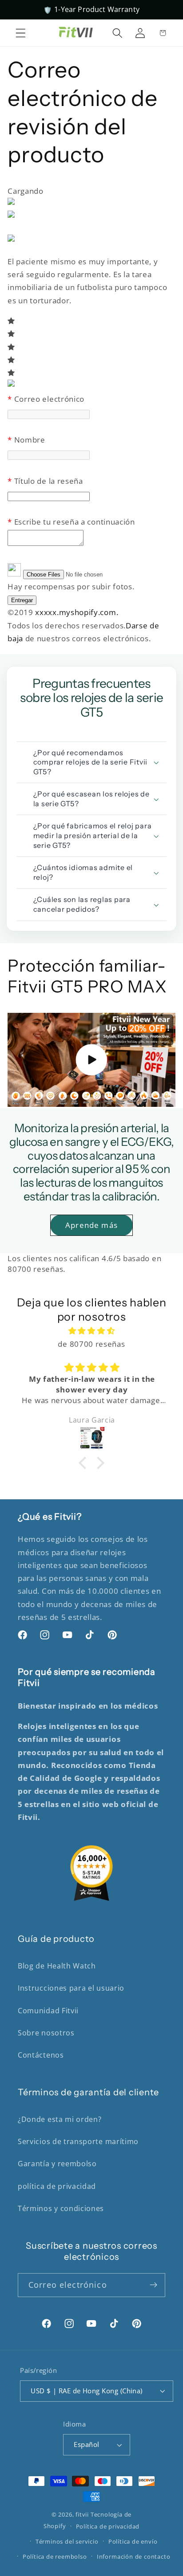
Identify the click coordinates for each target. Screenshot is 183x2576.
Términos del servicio (67, 2541)
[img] (91, 1331)
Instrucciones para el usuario (71, 1988)
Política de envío (133, 2541)
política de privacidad (57, 2186)
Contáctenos (41, 2055)
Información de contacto (134, 2556)
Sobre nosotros (46, 2033)
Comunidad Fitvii (48, 2011)
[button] (21, 33)
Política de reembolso (55, 2556)
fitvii (82, 2514)
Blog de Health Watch (57, 1966)
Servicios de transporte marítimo (78, 2141)
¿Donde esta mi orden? (60, 2119)
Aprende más (91, 1225)
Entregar (22, 600)
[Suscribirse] (153, 2285)
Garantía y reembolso (57, 2164)
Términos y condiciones (61, 2208)
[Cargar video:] (91, 1060)
